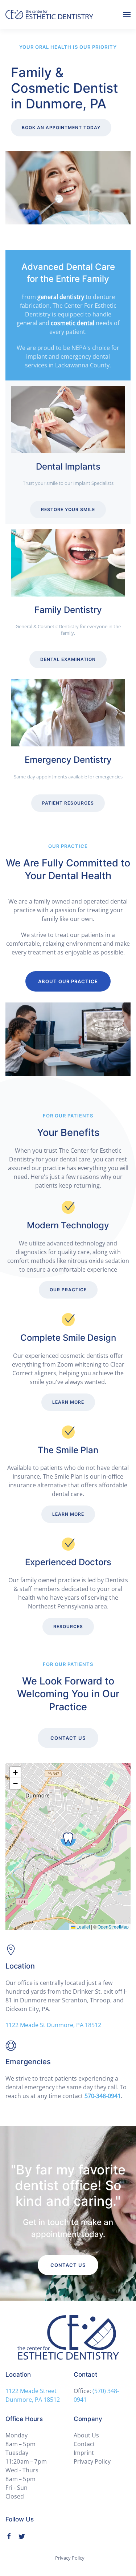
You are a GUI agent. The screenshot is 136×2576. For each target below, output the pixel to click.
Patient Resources (68, 803)
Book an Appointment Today (61, 127)
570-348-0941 (103, 2096)
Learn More (68, 1402)
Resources (68, 1626)
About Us (86, 2435)
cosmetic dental (73, 323)
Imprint (84, 2453)
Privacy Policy (92, 2461)
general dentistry (61, 297)
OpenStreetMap (113, 1927)
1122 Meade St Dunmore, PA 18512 (53, 2025)
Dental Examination (68, 659)
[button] (127, 15)
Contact (84, 2444)
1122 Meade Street (31, 2391)
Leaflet (83, 1927)
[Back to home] (49, 15)
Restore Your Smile (68, 509)
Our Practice (68, 1290)
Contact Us (68, 1738)
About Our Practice (68, 981)
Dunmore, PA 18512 (33, 2400)
